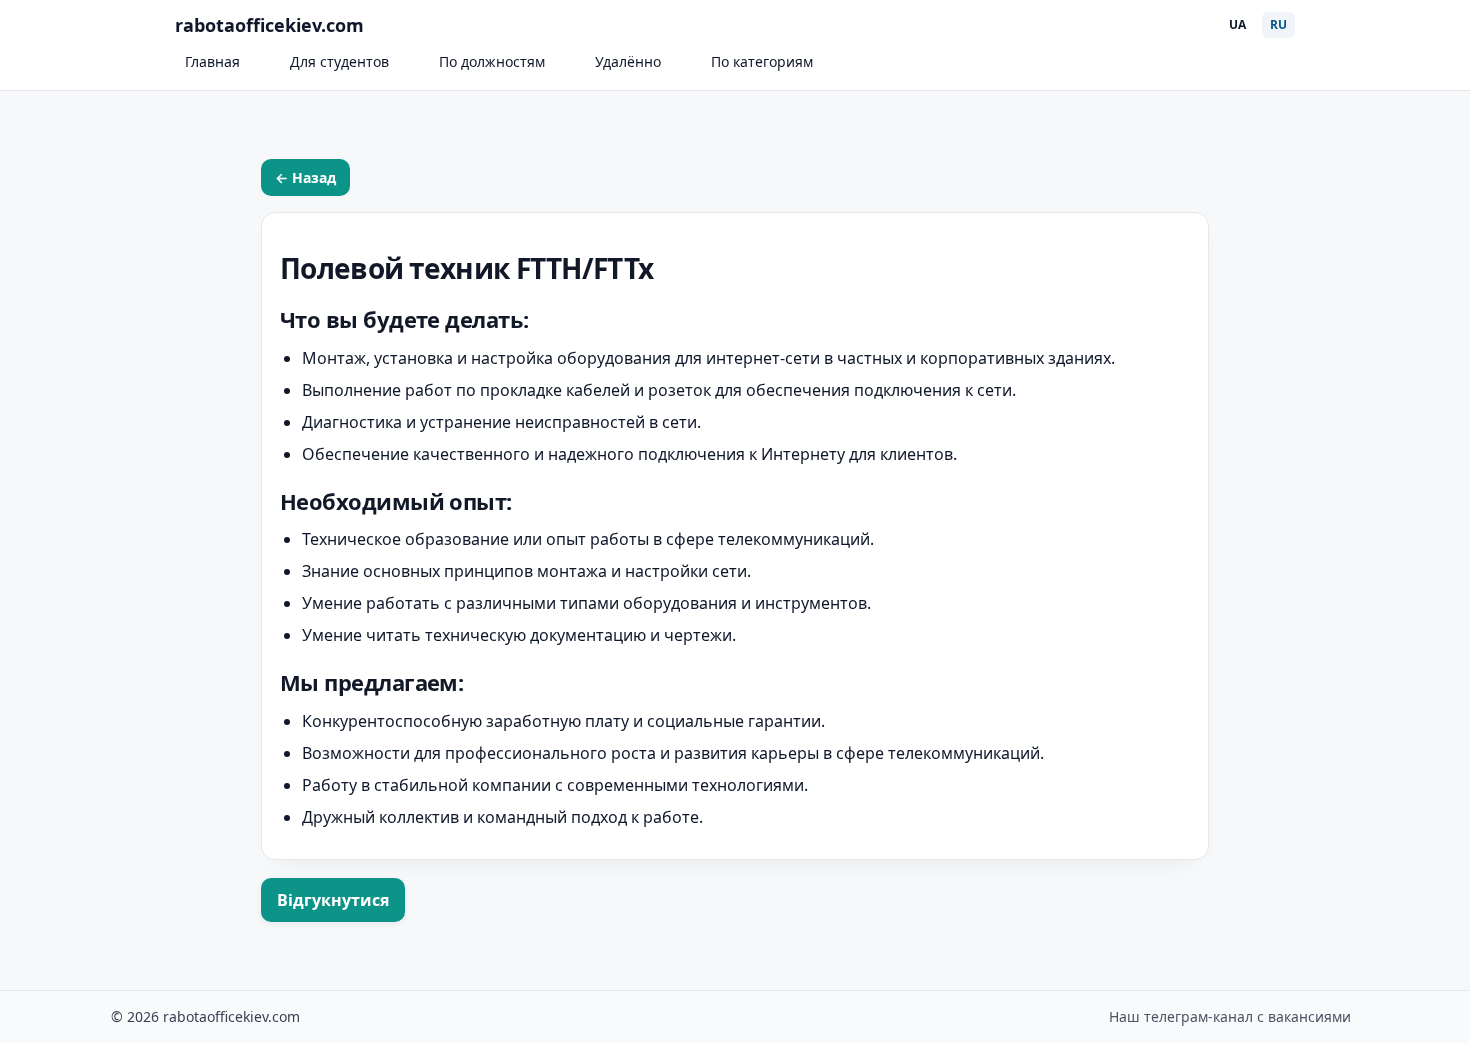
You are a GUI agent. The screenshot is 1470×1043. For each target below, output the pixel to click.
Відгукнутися (333, 900)
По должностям (492, 61)
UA (1237, 24)
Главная (212, 61)
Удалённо (628, 61)
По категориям (762, 61)
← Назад (305, 177)
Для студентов (339, 61)
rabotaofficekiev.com (269, 25)
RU (1278, 24)
